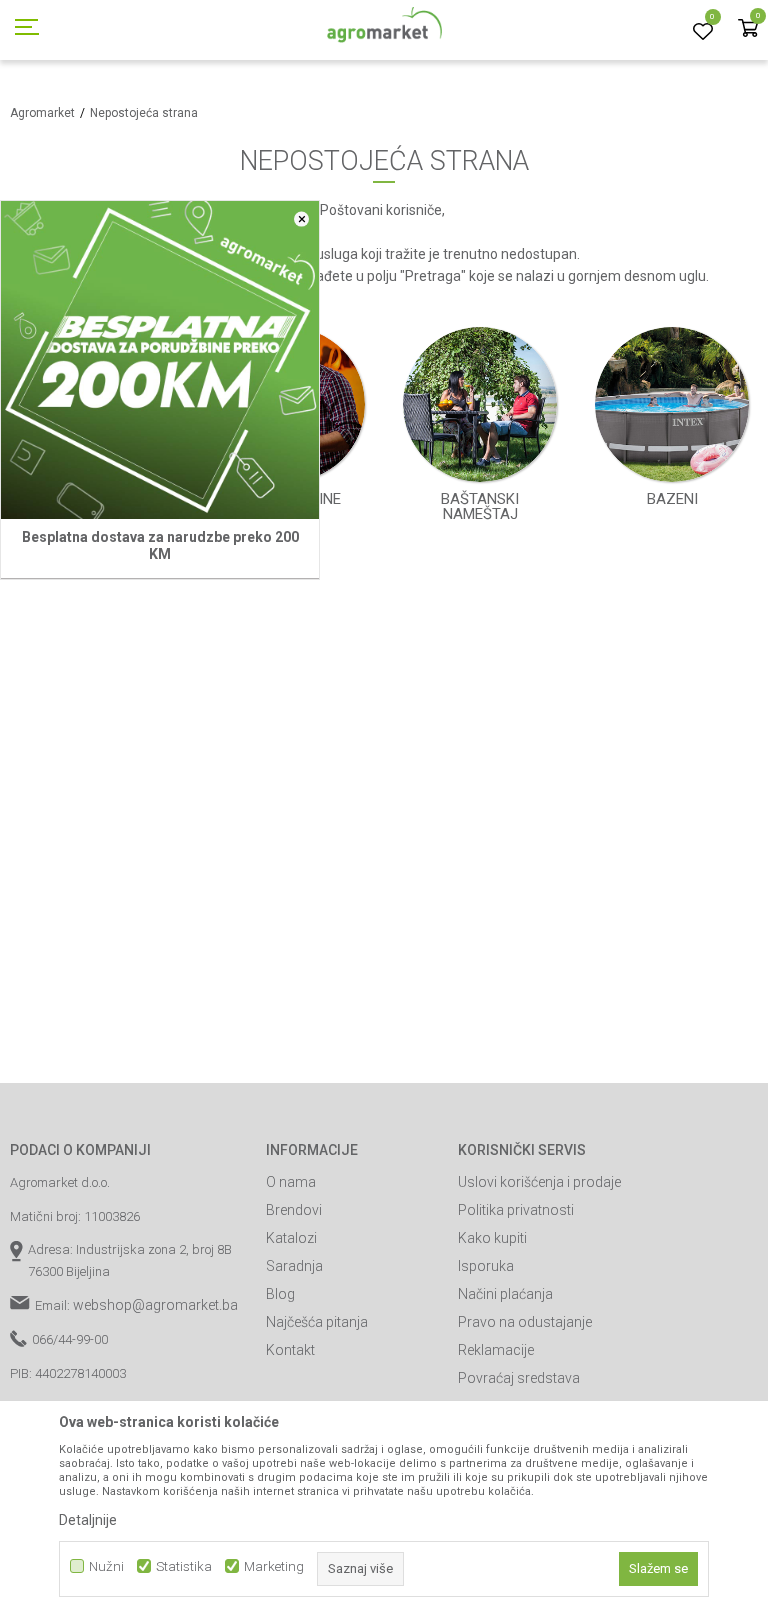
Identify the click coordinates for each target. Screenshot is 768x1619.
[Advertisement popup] (384, 808)
